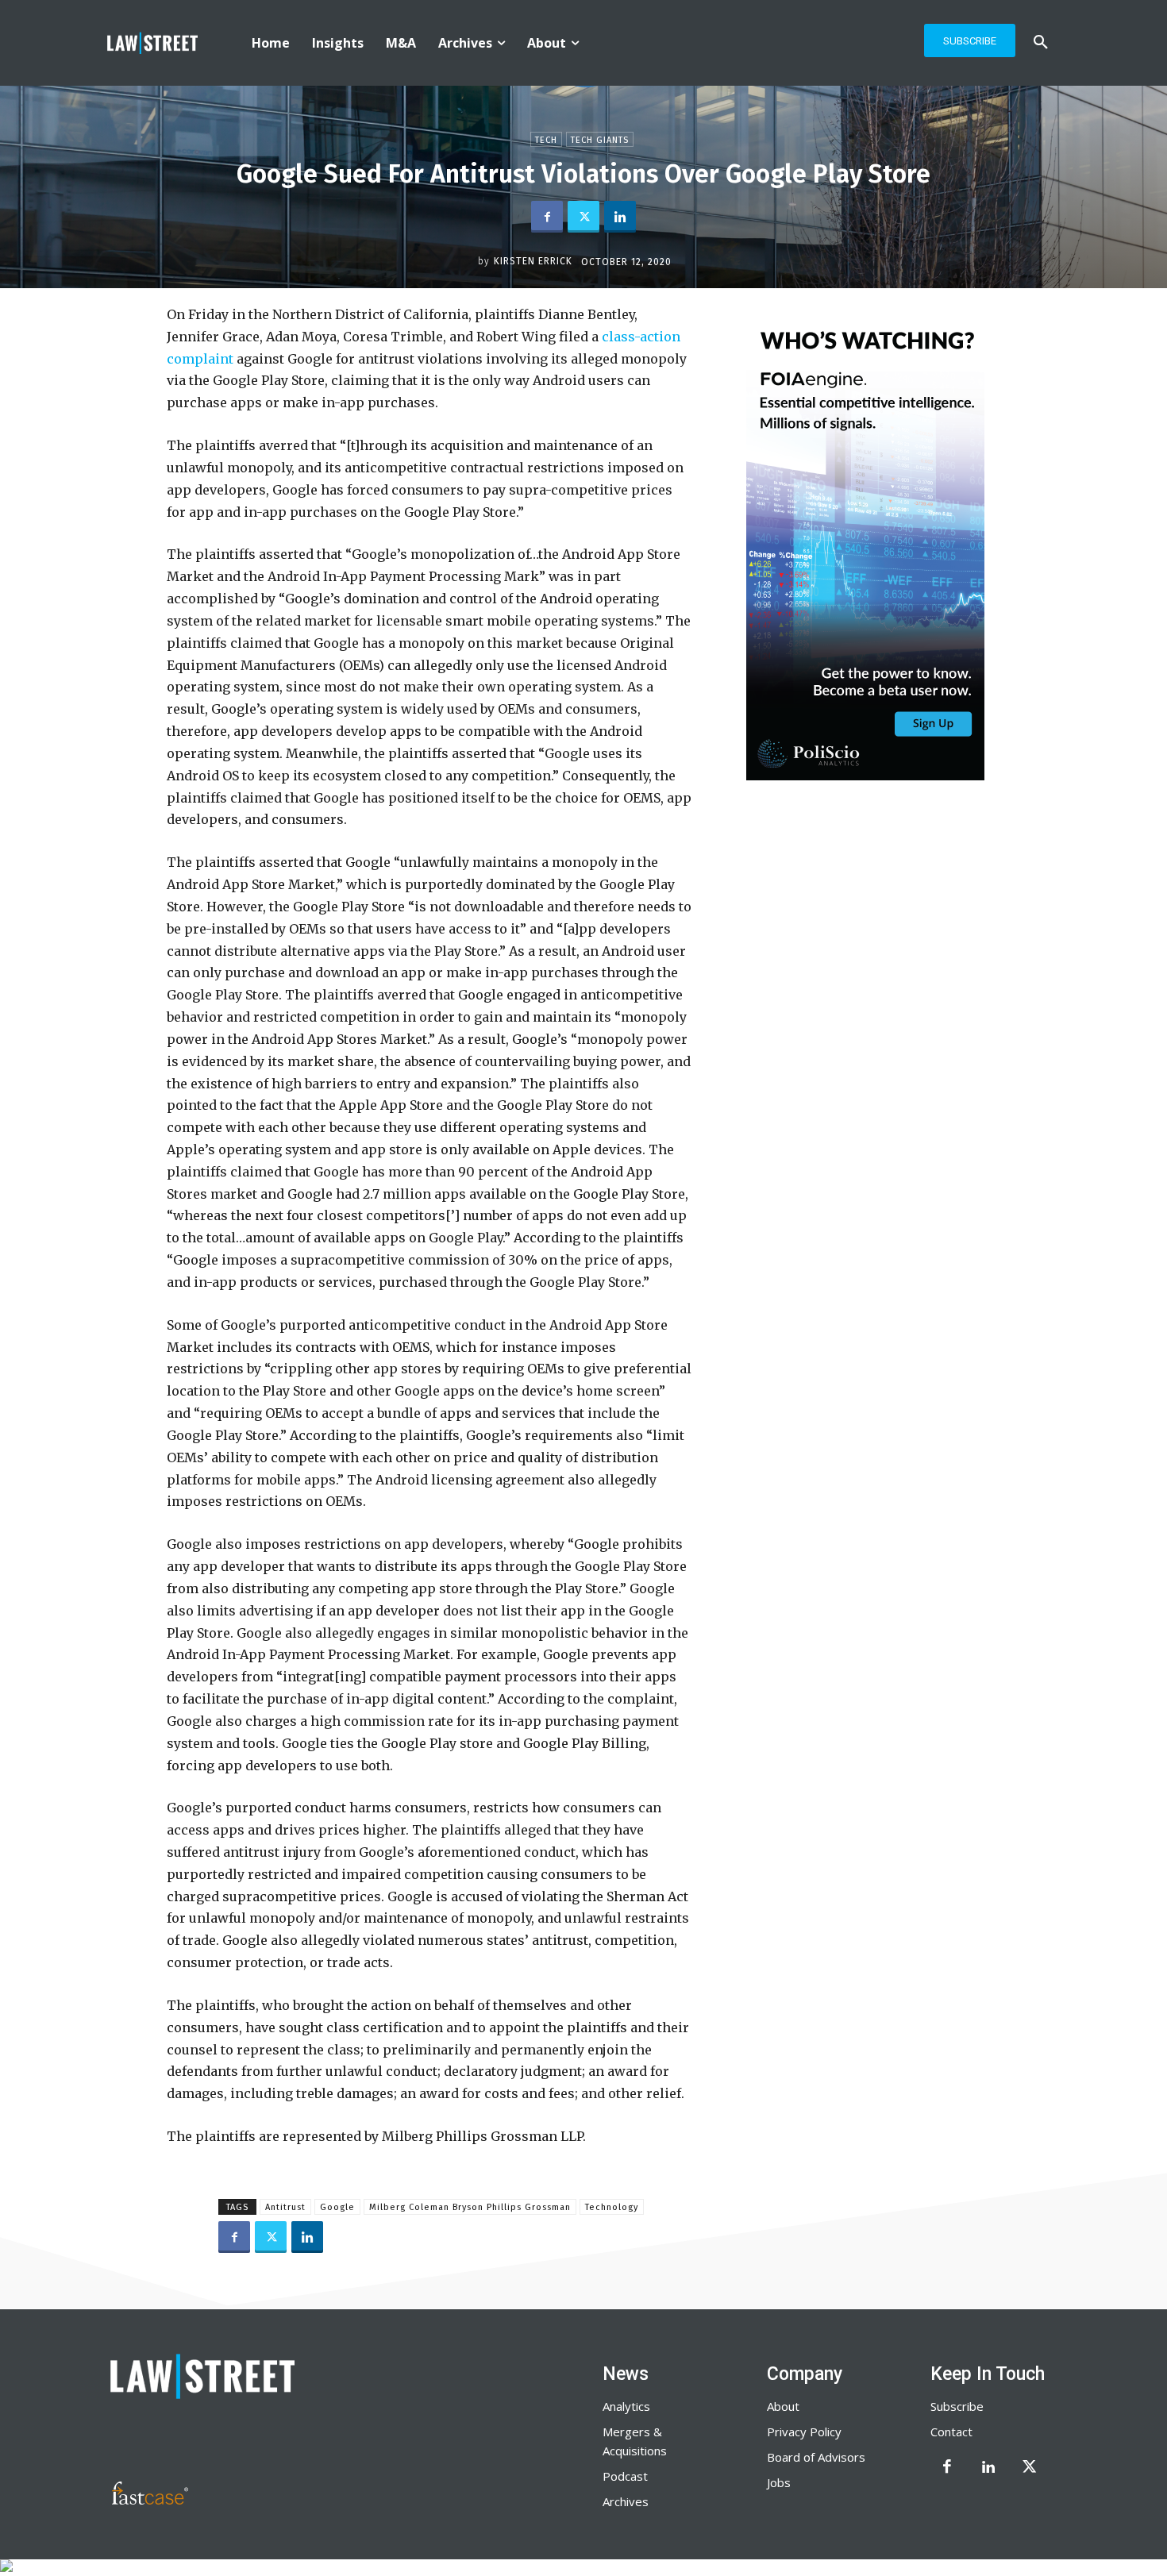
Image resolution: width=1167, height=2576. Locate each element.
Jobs (779, 2482)
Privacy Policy (804, 2432)
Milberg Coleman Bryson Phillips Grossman (470, 2207)
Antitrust (285, 2207)
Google (337, 2207)
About (783, 2406)
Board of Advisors (816, 2457)
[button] (1041, 43)
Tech (546, 140)
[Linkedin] (620, 217)
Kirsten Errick (533, 261)
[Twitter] (583, 217)
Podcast (625, 2476)
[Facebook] (547, 217)
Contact (951, 2432)
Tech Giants (600, 140)
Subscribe (957, 2406)
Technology (612, 2207)
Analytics (626, 2406)
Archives (626, 2501)
